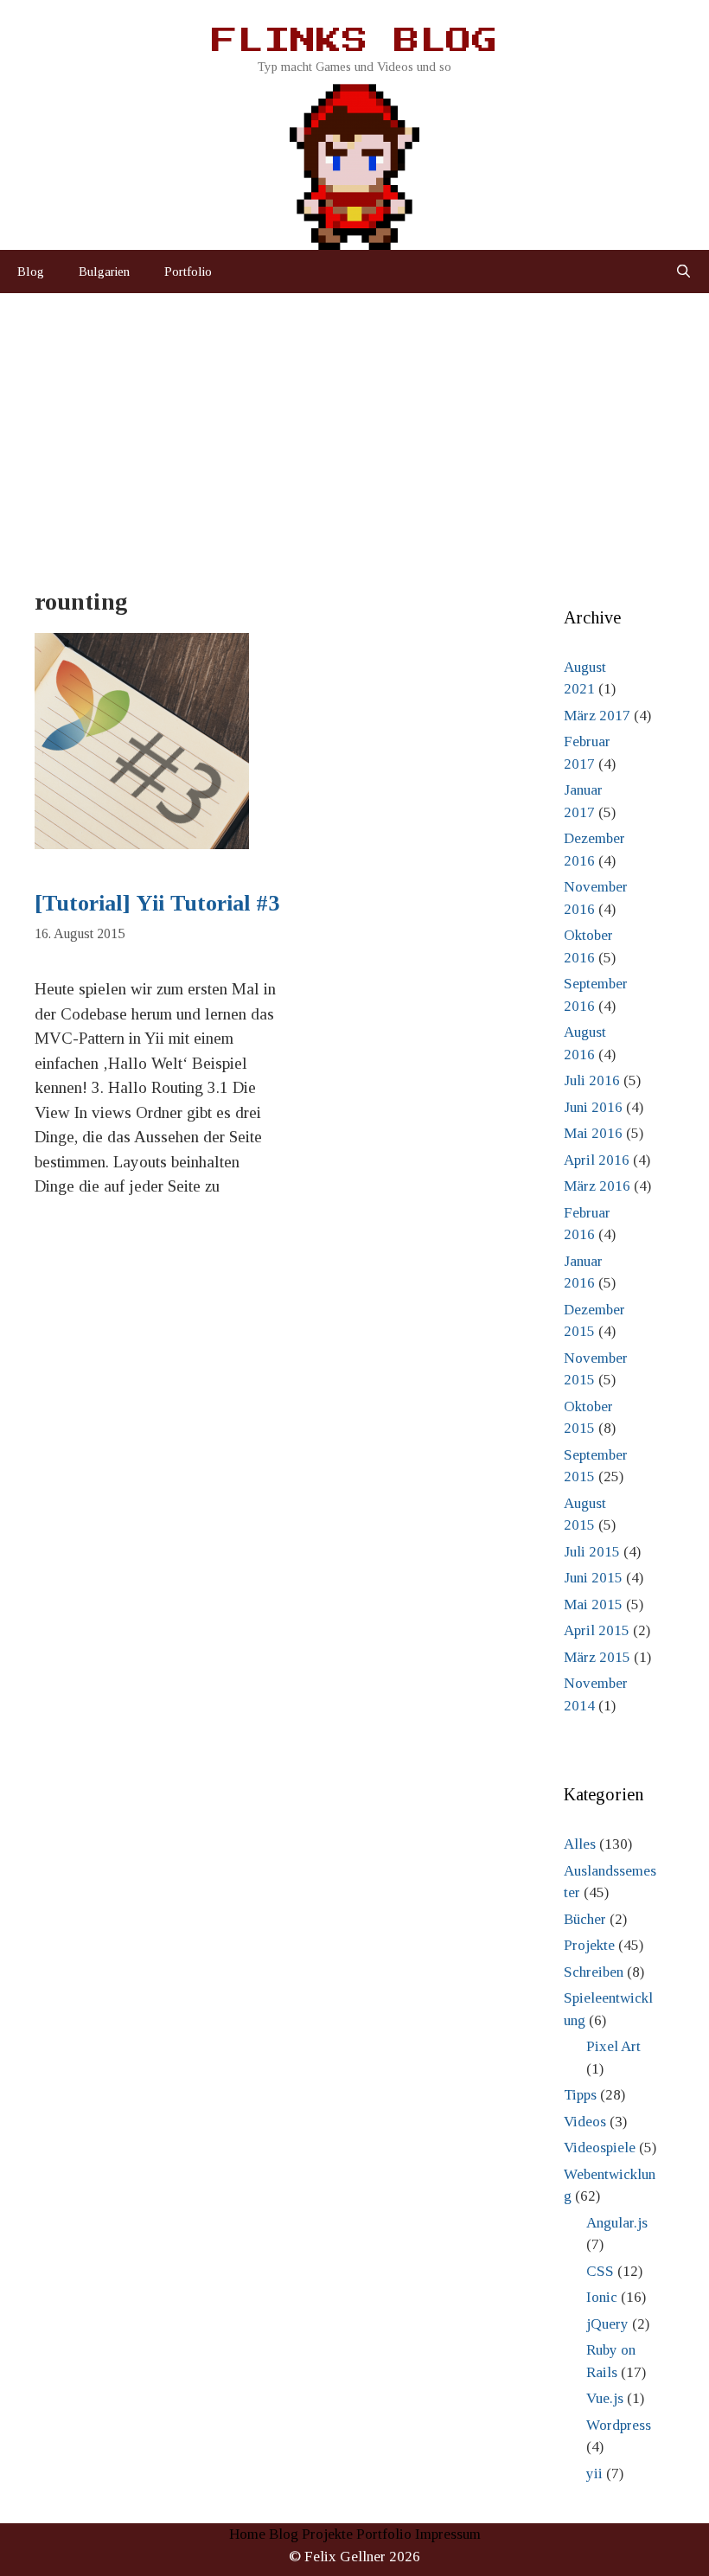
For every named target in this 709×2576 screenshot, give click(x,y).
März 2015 (597, 1657)
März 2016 (597, 1186)
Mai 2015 (593, 1604)
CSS (600, 2271)
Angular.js (617, 2223)
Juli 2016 (592, 1080)
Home (247, 2534)
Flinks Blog (355, 42)
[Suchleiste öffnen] (683, 272)
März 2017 (597, 716)
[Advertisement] (354, 423)
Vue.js (605, 2398)
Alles (580, 1844)
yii (594, 2474)
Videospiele (600, 2148)
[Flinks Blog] (354, 161)
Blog (31, 272)
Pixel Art (613, 2046)
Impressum (448, 2534)
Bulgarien (104, 272)
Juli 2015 (592, 1552)
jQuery (607, 2324)
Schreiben (594, 1972)
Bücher (585, 1919)
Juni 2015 (593, 1578)
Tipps (580, 2095)
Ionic (602, 2297)
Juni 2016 (593, 1107)
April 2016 (597, 1160)
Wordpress (619, 2425)
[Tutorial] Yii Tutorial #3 (157, 903)
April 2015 (597, 1630)
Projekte (589, 1945)
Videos (585, 2122)
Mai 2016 (593, 1133)
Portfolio (188, 272)
